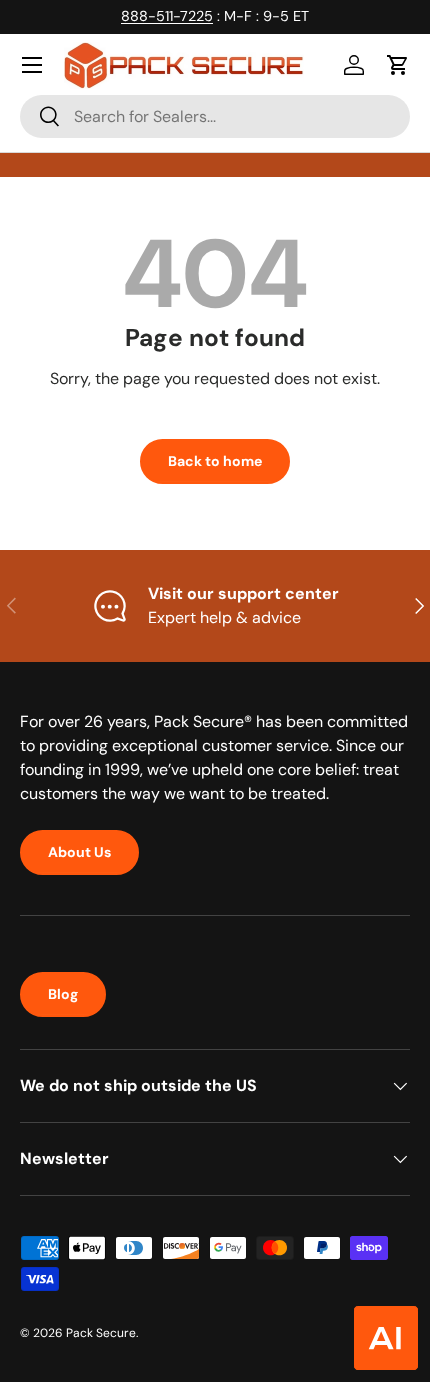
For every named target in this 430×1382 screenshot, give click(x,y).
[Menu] (32, 65)
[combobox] (215, 116)
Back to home (215, 461)
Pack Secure (101, 1333)
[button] (398, 65)
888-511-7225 (167, 16)
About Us (79, 852)
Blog (63, 994)
